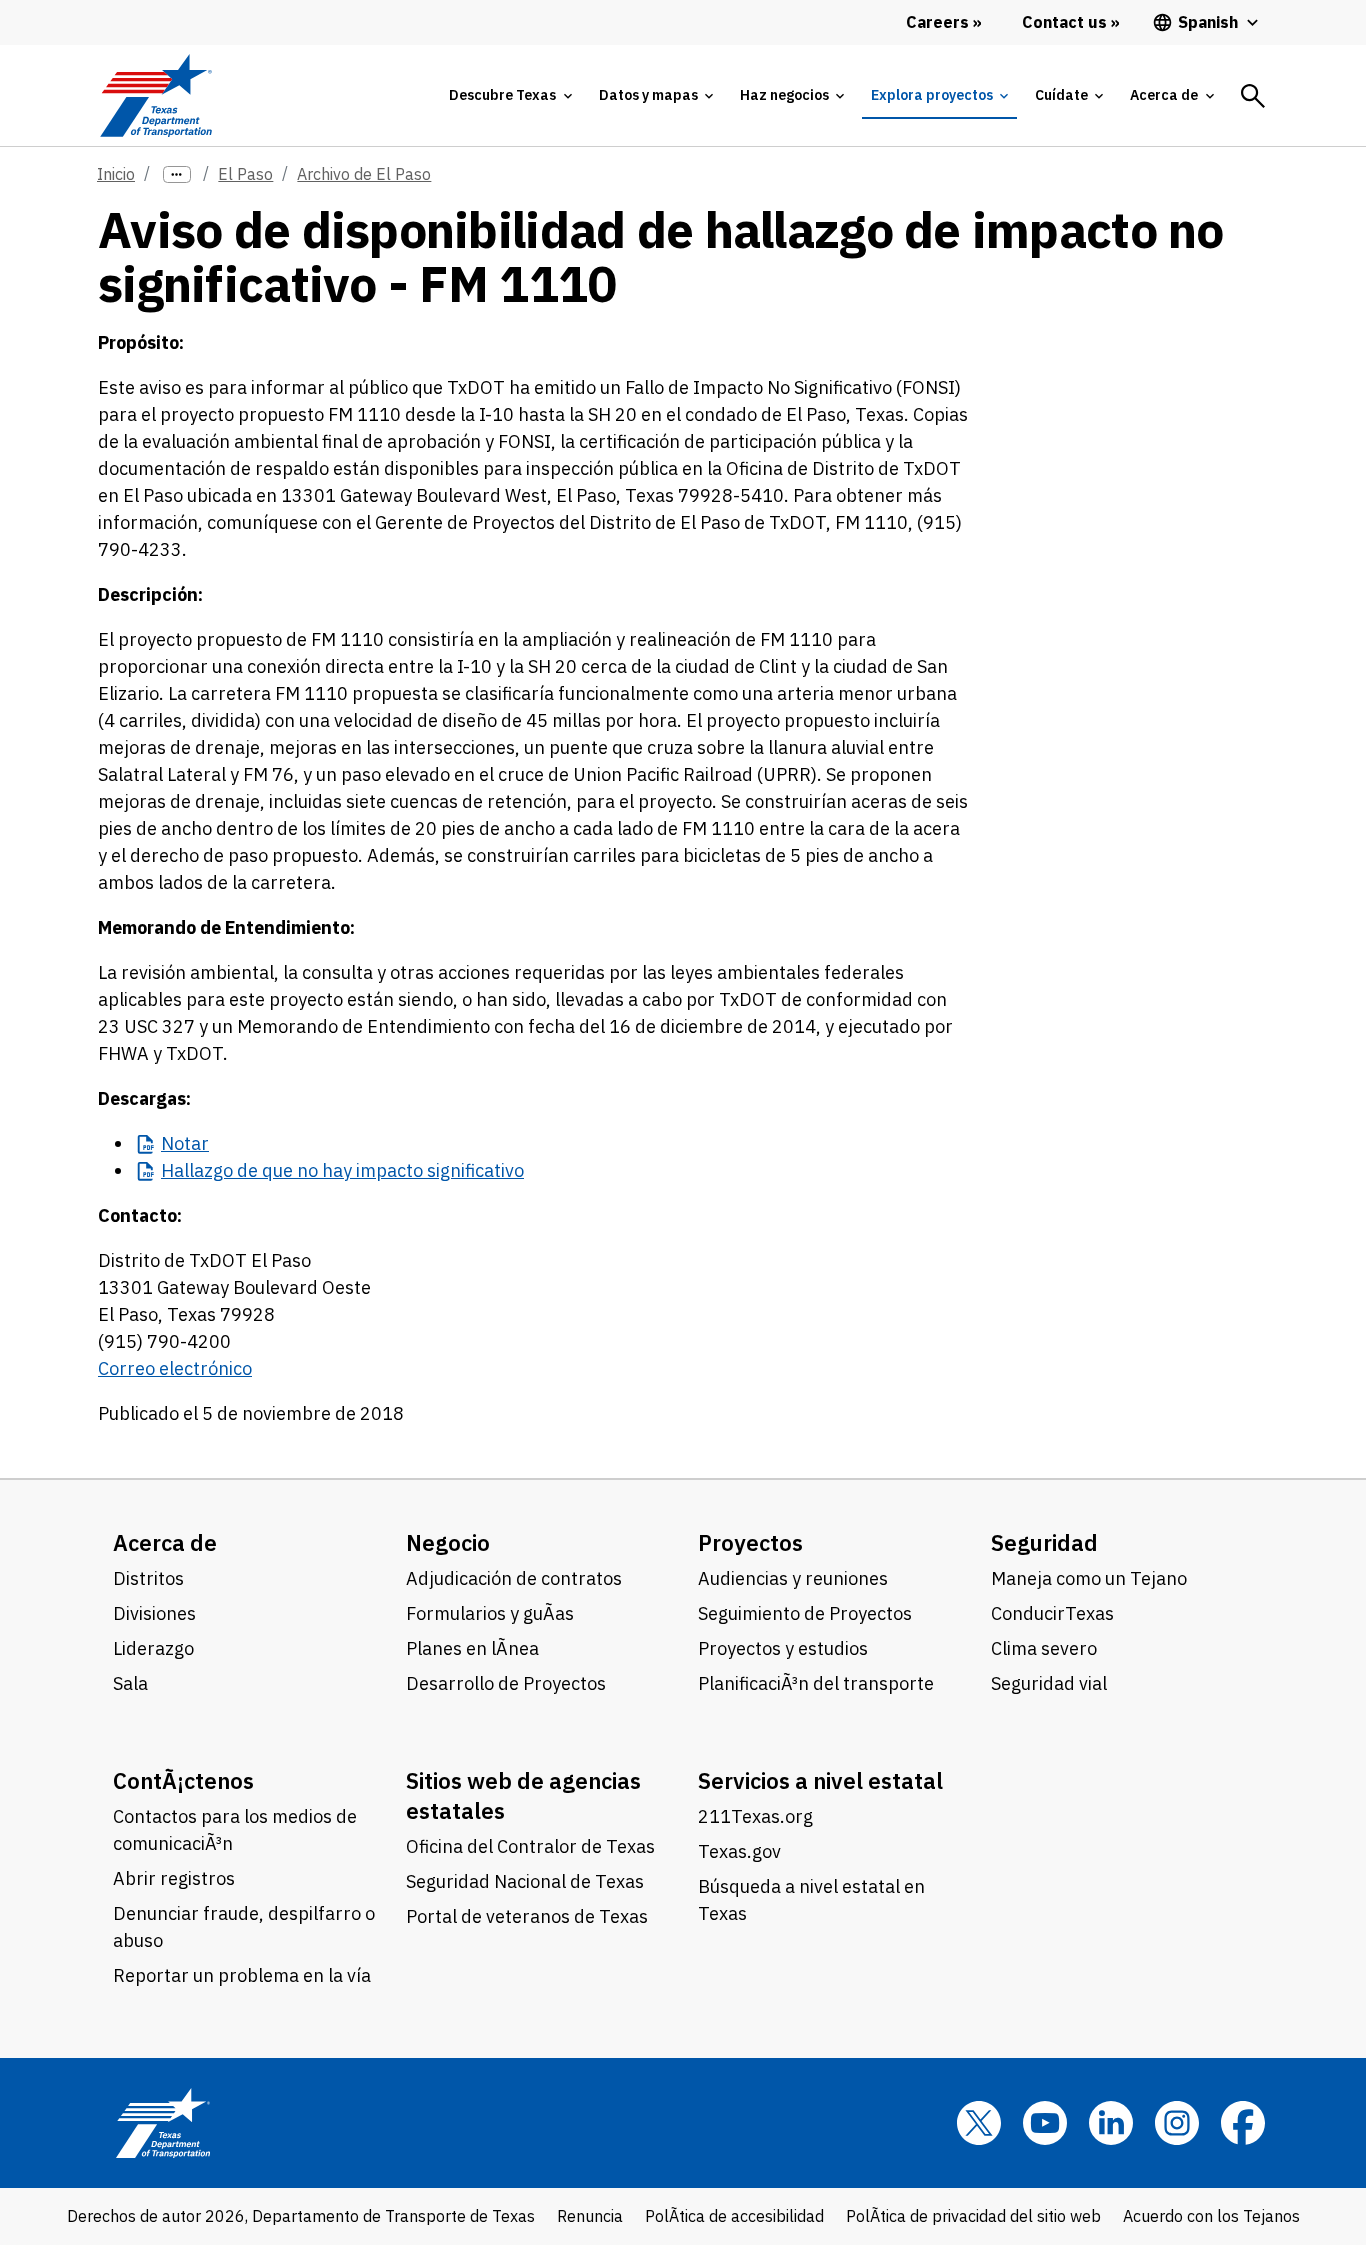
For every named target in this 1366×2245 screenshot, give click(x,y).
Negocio (448, 1542)
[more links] (177, 174)
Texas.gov (739, 1851)
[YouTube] (1045, 2123)
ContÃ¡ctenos (183, 1780)
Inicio (116, 174)
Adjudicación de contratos (514, 1578)
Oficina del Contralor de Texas (530, 1846)
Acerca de (165, 1542)
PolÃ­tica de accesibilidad (734, 2216)
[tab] (510, 95)
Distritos (148, 1578)
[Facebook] (1243, 2123)
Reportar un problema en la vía (242, 1975)
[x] (979, 2123)
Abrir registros (174, 1878)
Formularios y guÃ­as (490, 1613)
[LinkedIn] (1111, 2123)
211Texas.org (755, 1816)
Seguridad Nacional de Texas (525, 1881)
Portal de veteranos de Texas (527, 1916)
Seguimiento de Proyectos (805, 1613)
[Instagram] (1177, 2123)
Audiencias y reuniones (793, 1578)
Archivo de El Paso (364, 174)
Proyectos (750, 1542)
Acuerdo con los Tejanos (1211, 2216)
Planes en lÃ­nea (472, 1648)
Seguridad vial (1049, 1683)
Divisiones (154, 1613)
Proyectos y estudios (783, 1648)
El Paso (245, 174)
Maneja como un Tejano (1089, 1578)
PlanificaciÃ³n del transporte (816, 1683)
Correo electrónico (175, 1368)
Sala (130, 1683)
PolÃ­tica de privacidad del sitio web (973, 2216)
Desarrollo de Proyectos (506, 1683)
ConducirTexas (1052, 1613)
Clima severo (1044, 1648)
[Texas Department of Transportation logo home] (155, 95)
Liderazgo (153, 1648)
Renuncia (590, 2216)
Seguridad (1044, 1542)
